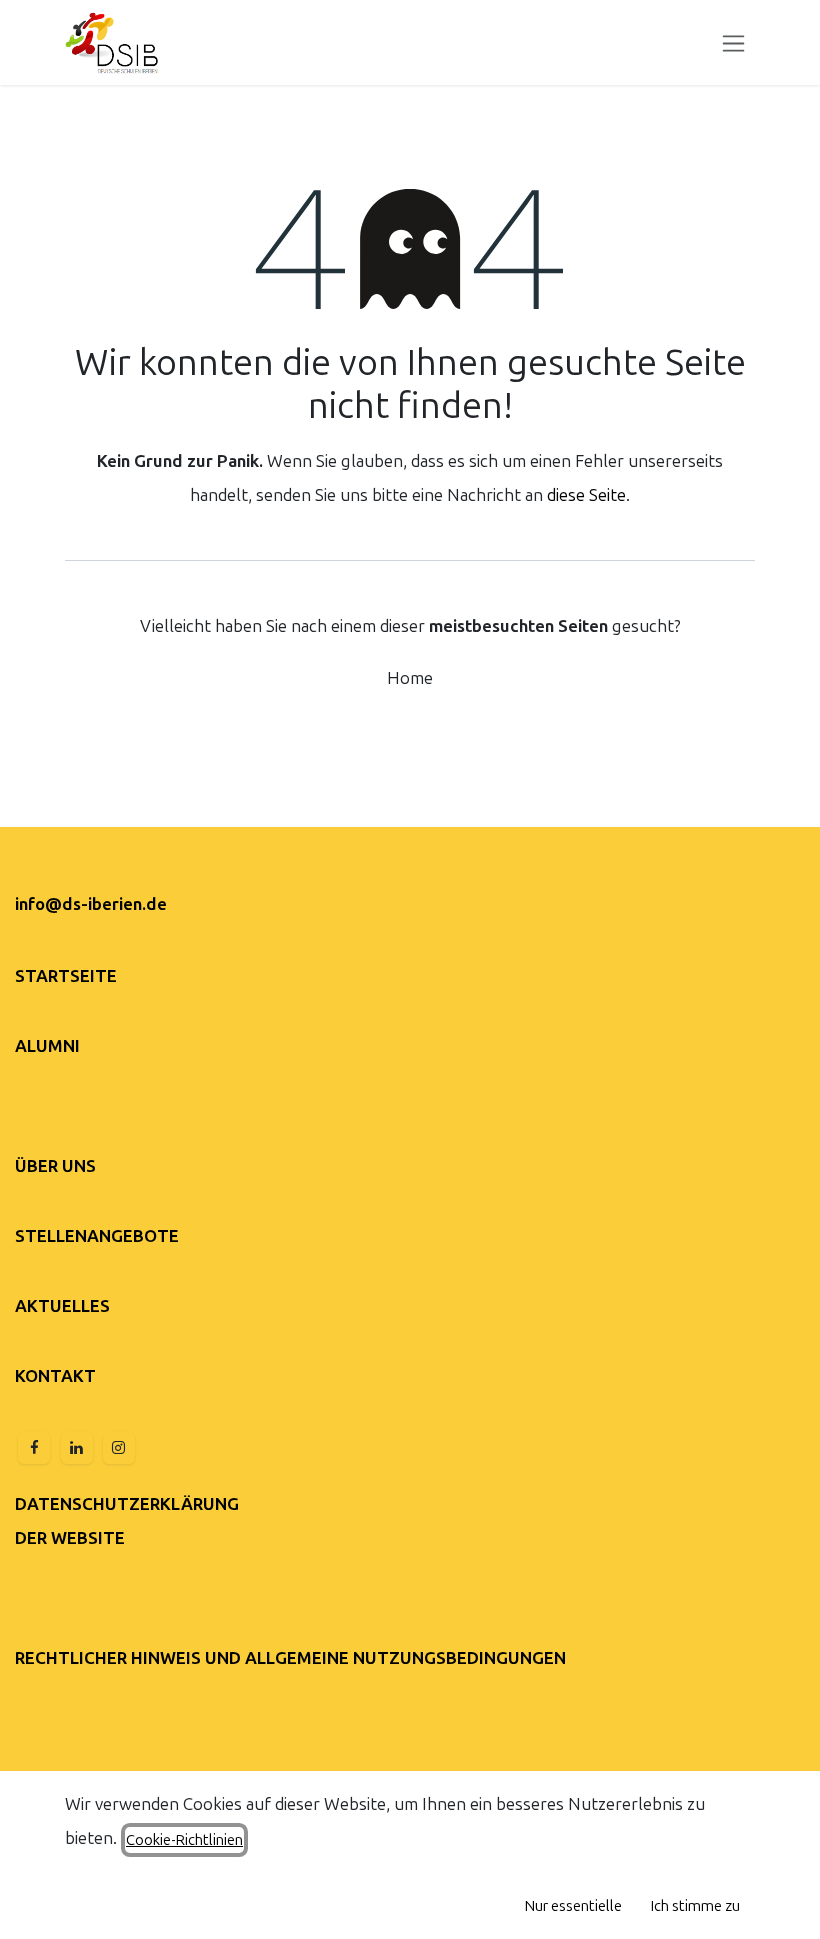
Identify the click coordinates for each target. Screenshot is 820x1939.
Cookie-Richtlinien (184, 1840)
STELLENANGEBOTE (97, 1236)
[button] (573, 1906)
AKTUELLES (62, 1306)
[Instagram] (119, 1448)
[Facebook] (34, 1448)
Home (410, 678)
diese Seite (586, 495)
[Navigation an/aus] (733, 42)
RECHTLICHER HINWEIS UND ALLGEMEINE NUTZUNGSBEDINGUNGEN (290, 1658)
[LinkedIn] (77, 1448)
